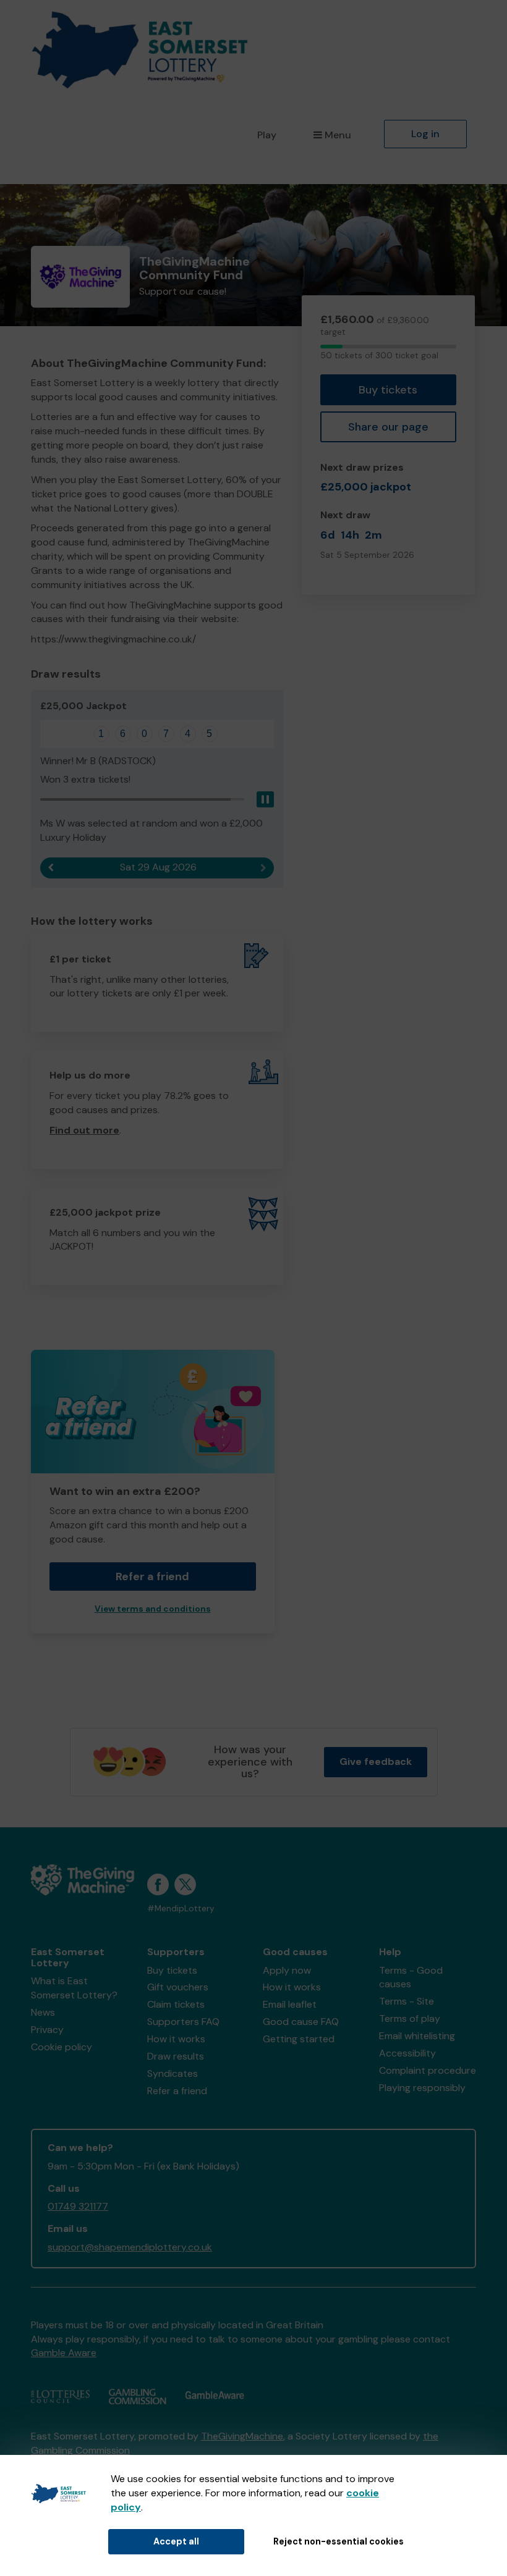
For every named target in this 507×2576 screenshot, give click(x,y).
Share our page (388, 427)
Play (267, 135)
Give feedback (376, 1762)
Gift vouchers (178, 1987)
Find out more (84, 1130)
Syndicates (173, 2073)
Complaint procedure (428, 2070)
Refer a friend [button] (152, 1576)
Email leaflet (290, 2004)
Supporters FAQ (183, 2022)
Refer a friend (177, 2091)
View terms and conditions (153, 1609)
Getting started (299, 2039)
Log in (425, 134)
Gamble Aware (64, 2353)
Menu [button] (338, 135)
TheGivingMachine (242, 2436)
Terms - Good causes (411, 1977)
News (43, 2012)
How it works (176, 2039)
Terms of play (410, 2018)
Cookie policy (62, 2047)
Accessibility (407, 2053)
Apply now (287, 1970)
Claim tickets (176, 2004)
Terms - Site (407, 2001)
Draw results (176, 2056)
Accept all (176, 2541)
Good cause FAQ (301, 2022)
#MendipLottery (181, 1909)
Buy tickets (388, 390)
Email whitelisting (417, 2036)
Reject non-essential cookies (339, 2541)
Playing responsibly (422, 2088)
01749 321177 (78, 2206)
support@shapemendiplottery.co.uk (130, 2247)
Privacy (47, 2030)
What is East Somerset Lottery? (74, 1988)
